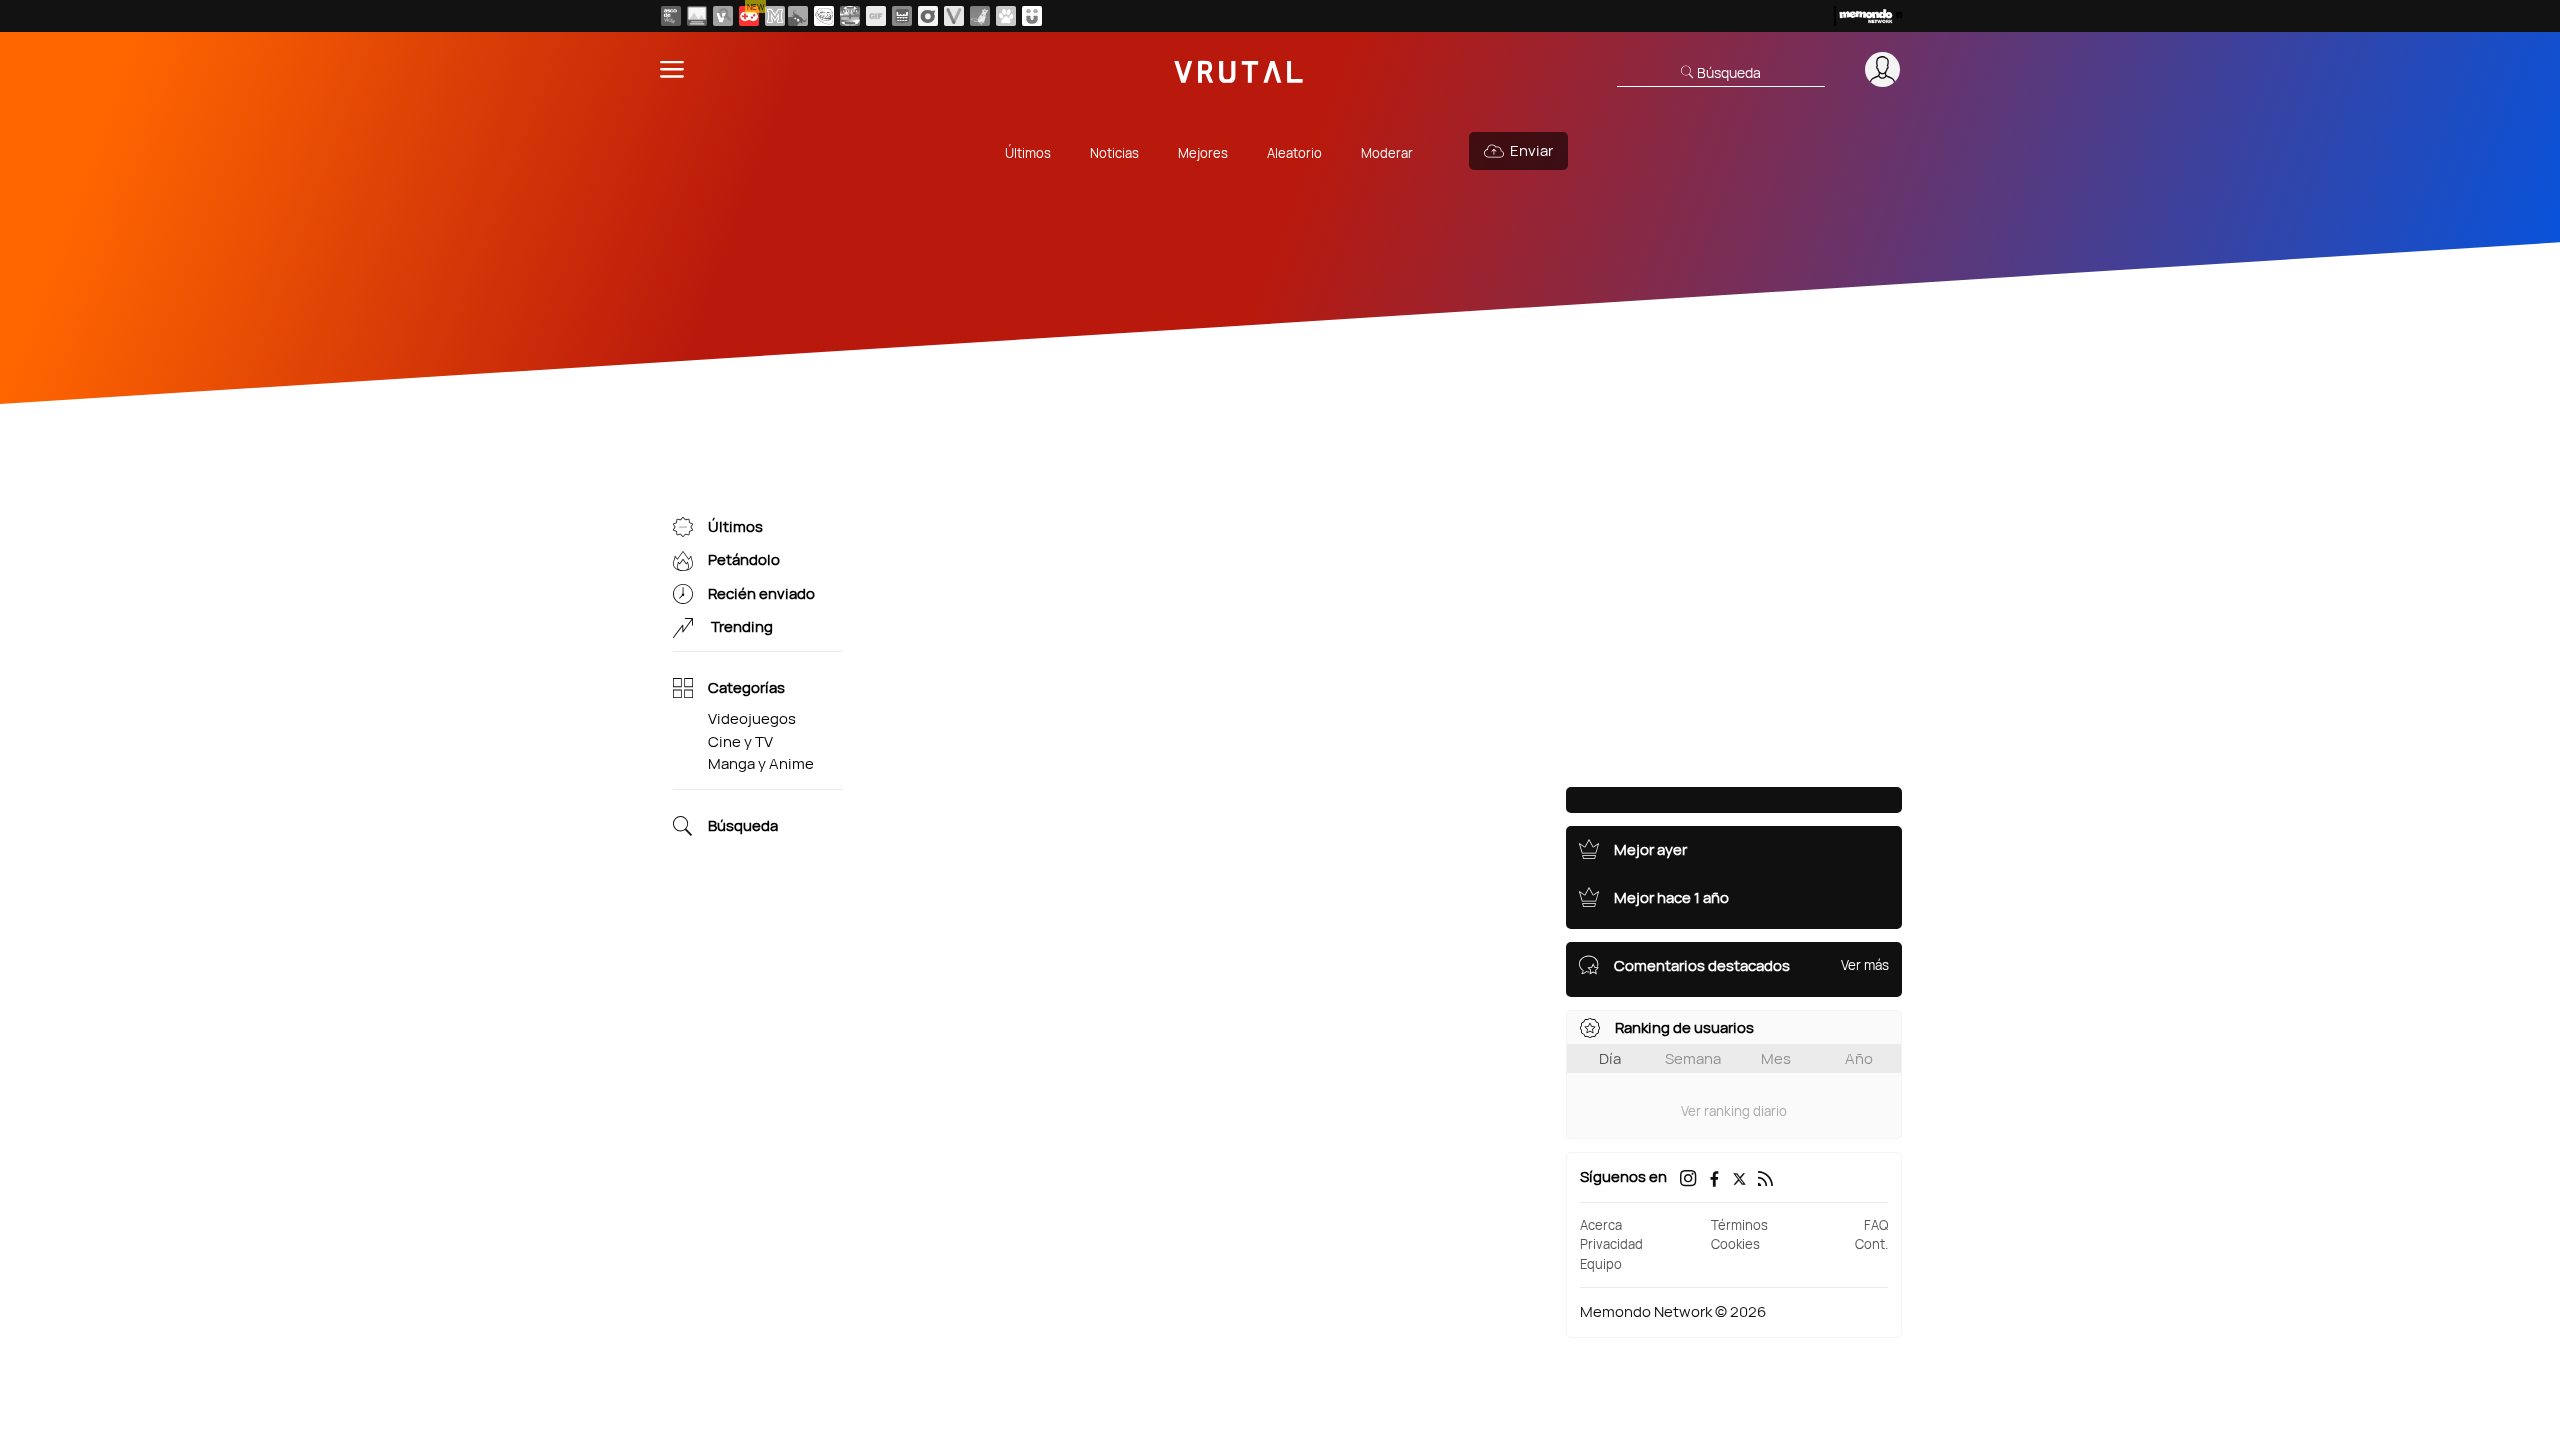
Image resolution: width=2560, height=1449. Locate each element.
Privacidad (1611, 1244)
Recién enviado (761, 593)
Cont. (1871, 1244)
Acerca (1601, 1225)
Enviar (1531, 150)
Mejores (1203, 153)
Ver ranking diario (1734, 1111)
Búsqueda (743, 825)
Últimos (1028, 153)
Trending (740, 627)
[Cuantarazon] (697, 16)
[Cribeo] (928, 16)
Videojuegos (752, 718)
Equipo (1601, 1264)
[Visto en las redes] (723, 16)
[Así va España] (798, 16)
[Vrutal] (749, 16)
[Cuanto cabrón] (824, 16)
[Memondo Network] (1868, 16)
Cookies (1735, 1244)
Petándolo (744, 560)
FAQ (1876, 1225)
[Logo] (1239, 69)
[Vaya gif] (876, 16)
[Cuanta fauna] (1006, 16)
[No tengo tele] (850, 16)
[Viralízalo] (954, 16)
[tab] (1609, 1058)
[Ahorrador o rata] (980, 16)
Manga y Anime (761, 763)
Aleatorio (1294, 153)
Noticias (1114, 153)
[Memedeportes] (775, 16)
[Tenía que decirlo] (902, 16)
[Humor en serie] (1032, 16)
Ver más (1865, 965)
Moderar (1387, 153)
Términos (1739, 1225)
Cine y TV (740, 741)
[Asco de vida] (671, 16)
